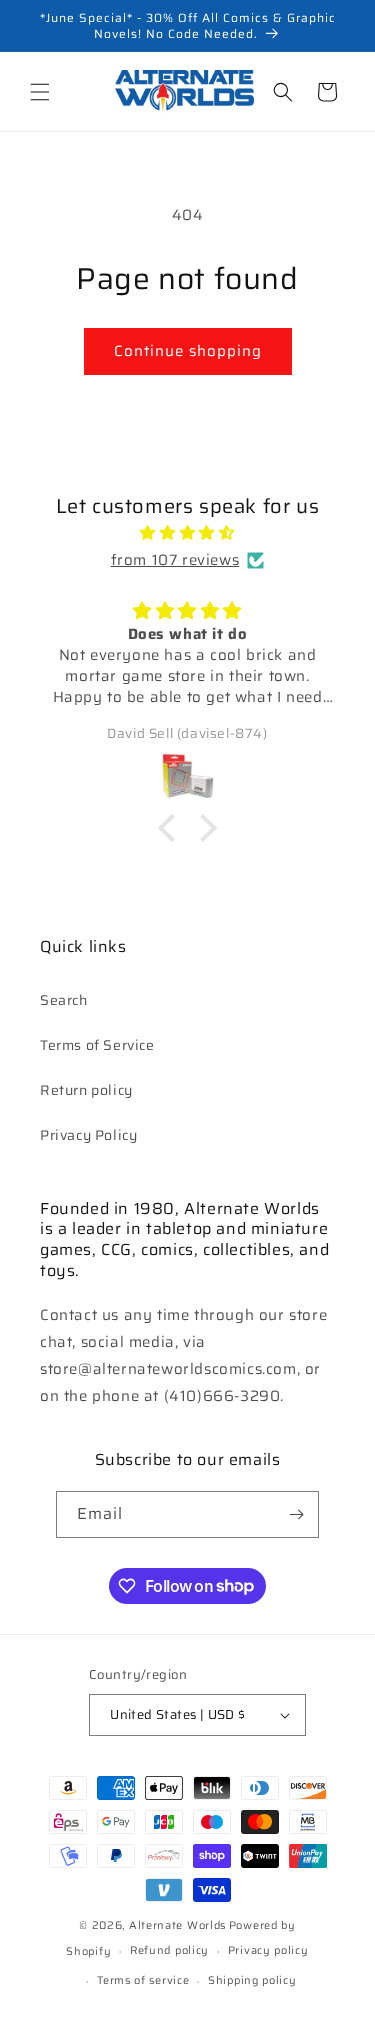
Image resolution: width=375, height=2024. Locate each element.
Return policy (86, 1090)
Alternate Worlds (177, 1925)
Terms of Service (97, 1045)
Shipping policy (252, 1980)
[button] (40, 92)
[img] (187, 533)
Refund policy (169, 1950)
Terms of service (143, 1980)
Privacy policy (268, 1950)
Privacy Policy (88, 1135)
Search (64, 1000)
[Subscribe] (296, 1514)
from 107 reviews (175, 560)
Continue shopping (188, 351)
